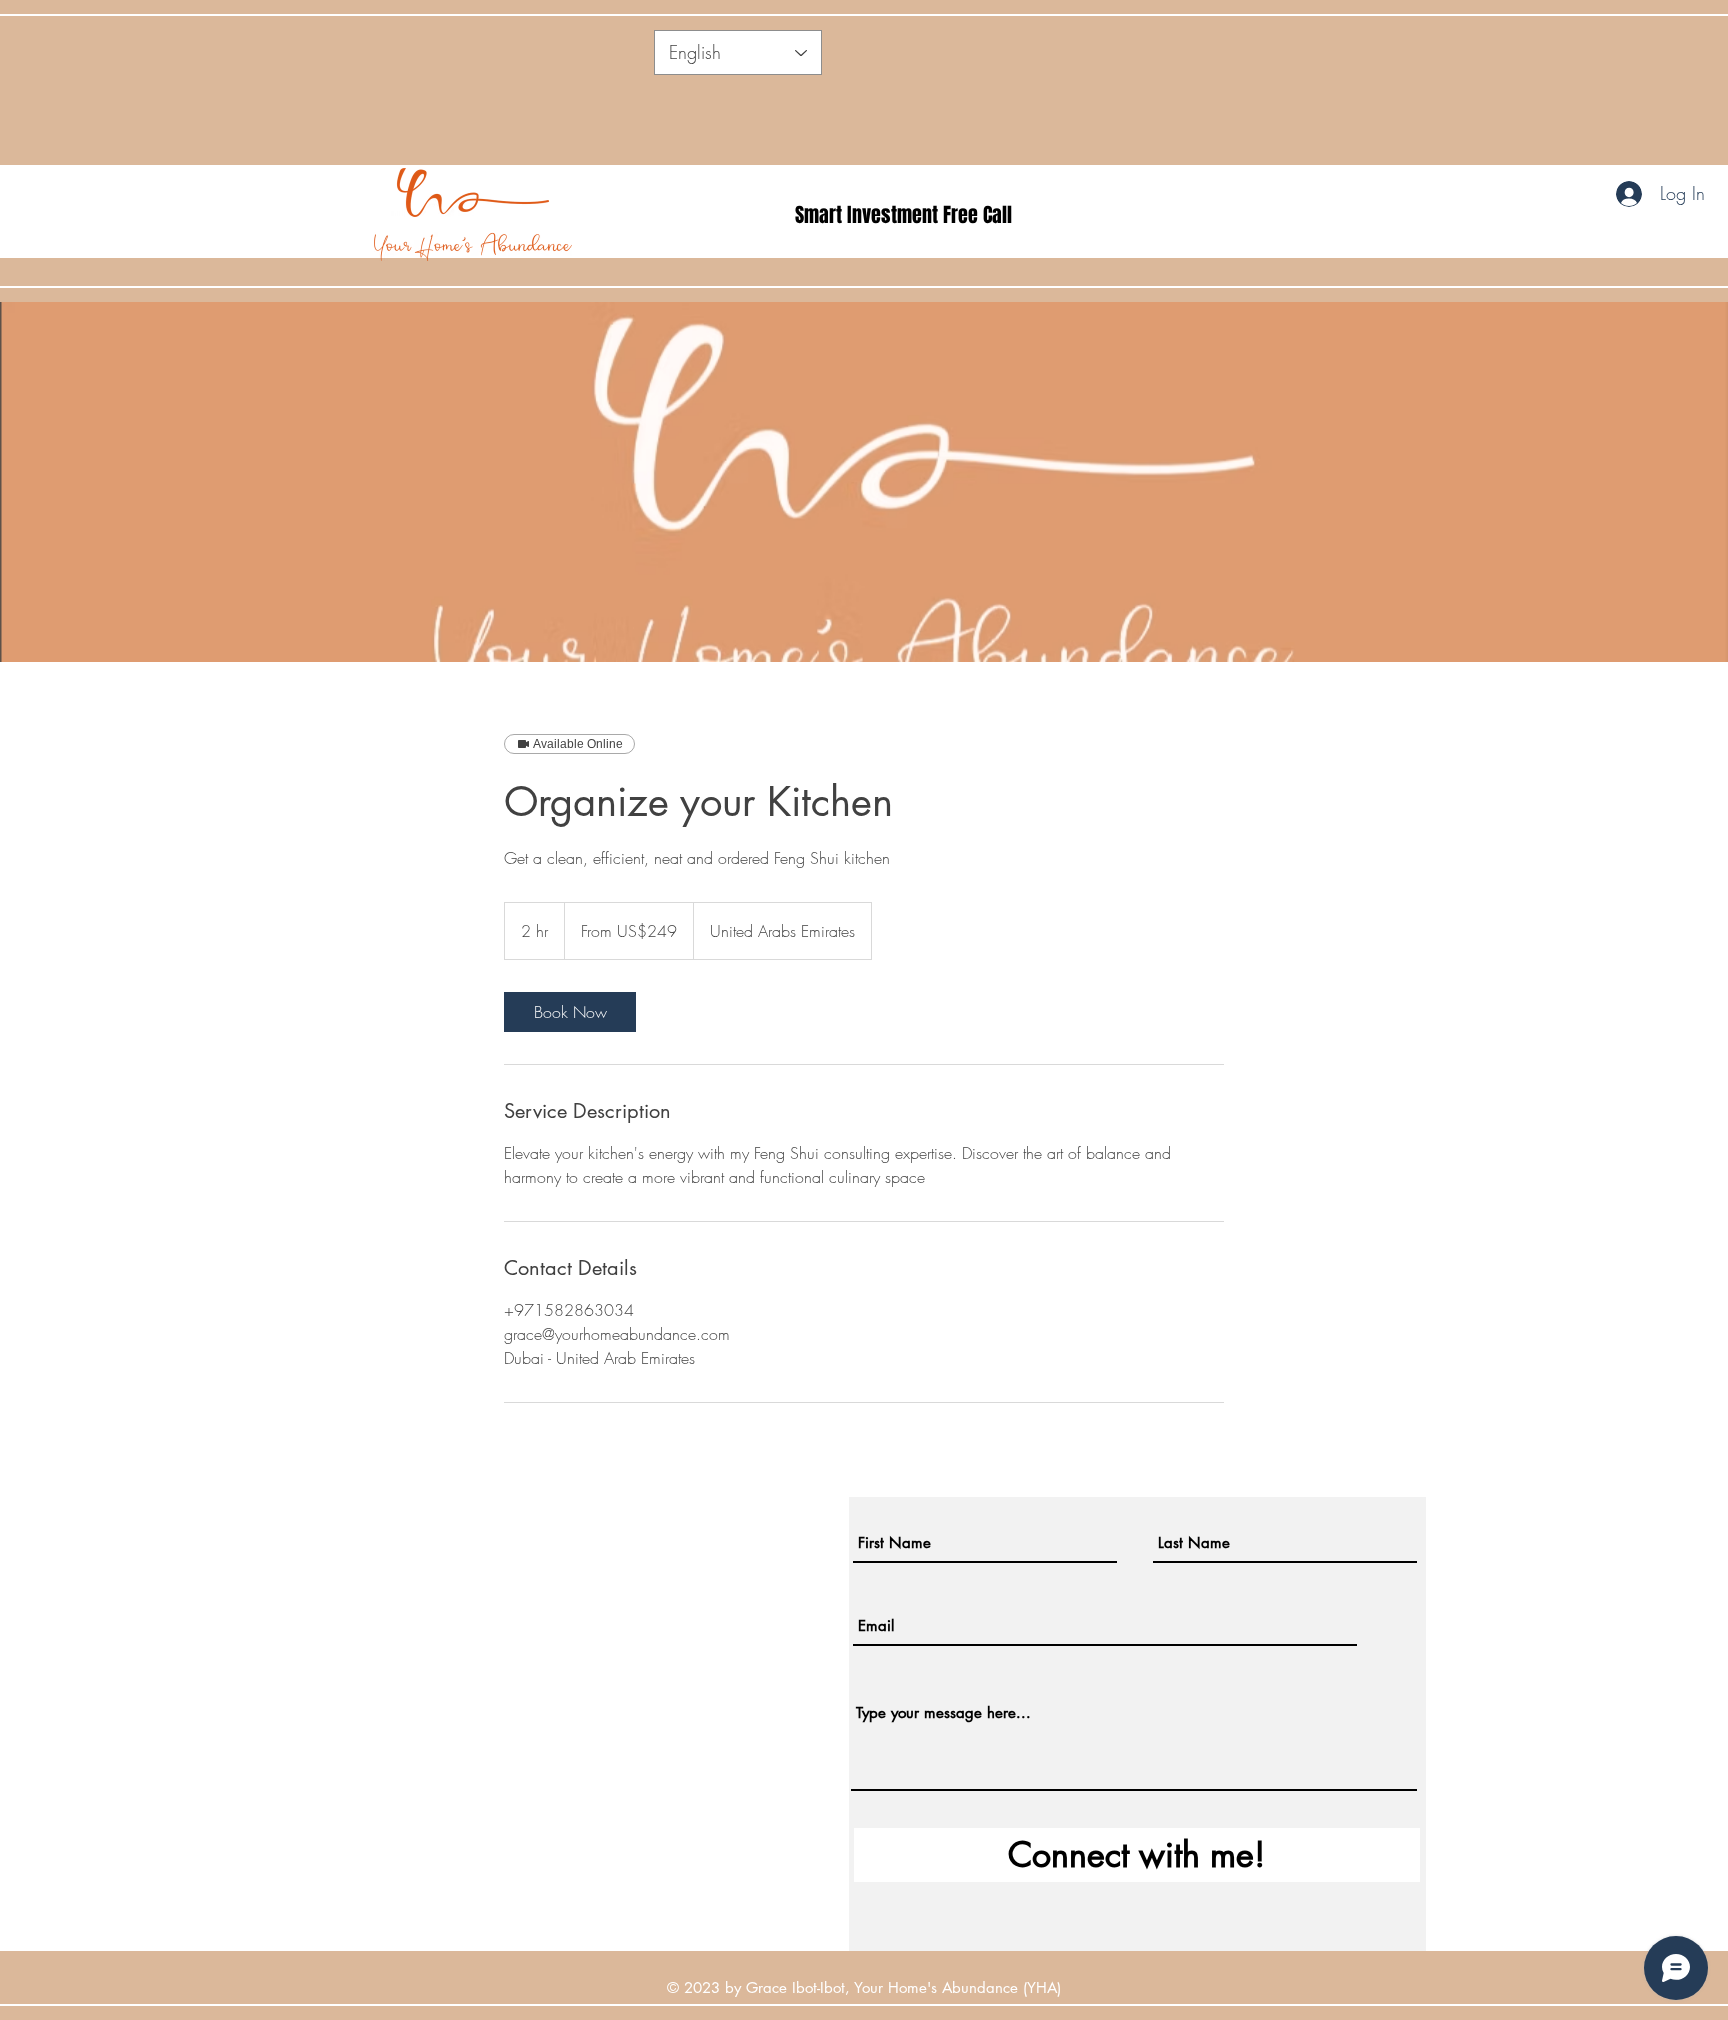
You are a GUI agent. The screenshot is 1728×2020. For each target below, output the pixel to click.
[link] (570, 1012)
